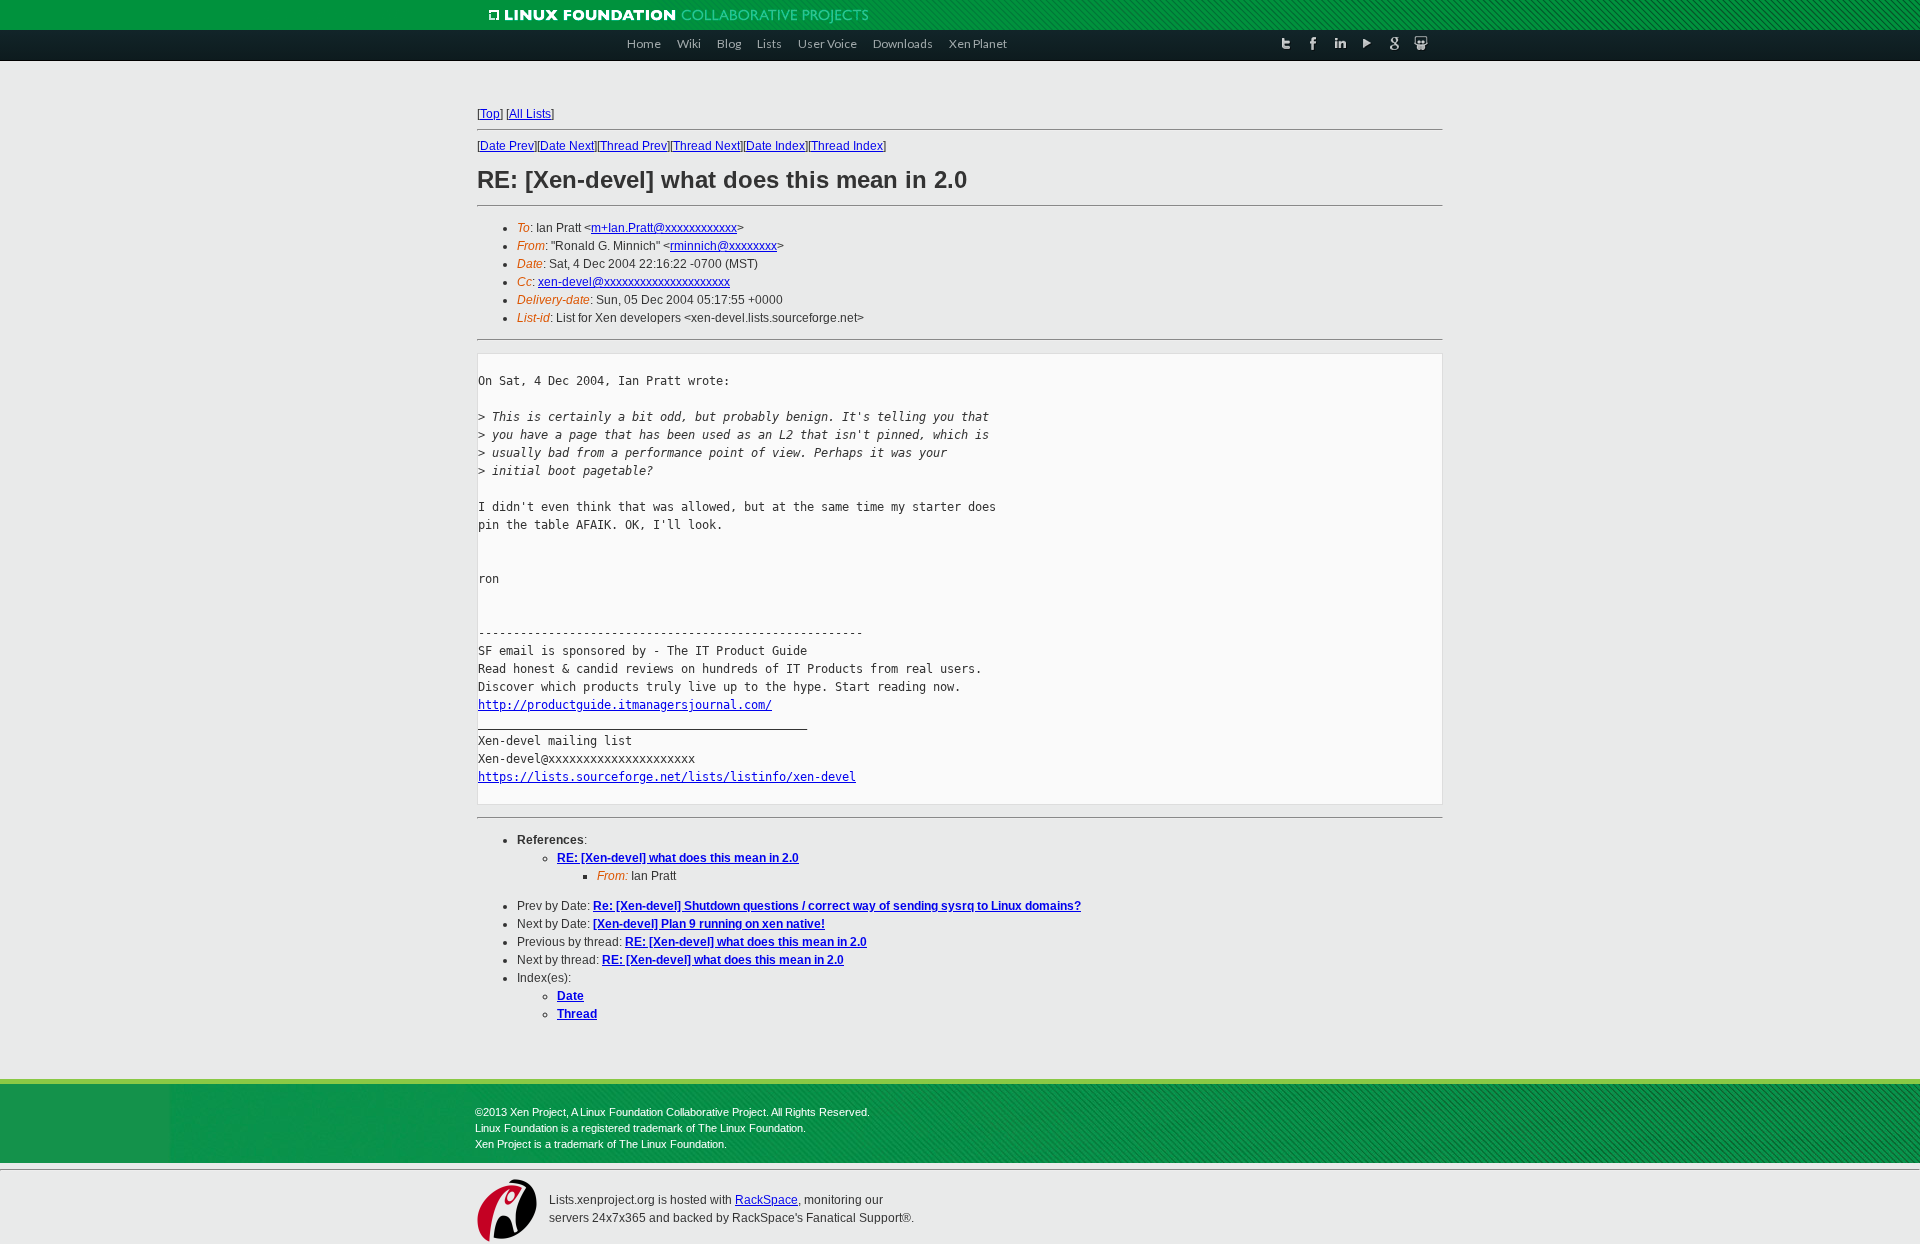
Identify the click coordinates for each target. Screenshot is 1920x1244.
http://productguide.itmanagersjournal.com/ (625, 705)
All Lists (530, 114)
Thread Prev (633, 146)
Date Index (775, 146)
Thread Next (706, 146)
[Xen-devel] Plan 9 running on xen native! (709, 924)
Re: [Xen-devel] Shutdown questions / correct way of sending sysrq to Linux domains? (837, 906)
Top (490, 114)
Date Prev (507, 146)
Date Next (567, 146)
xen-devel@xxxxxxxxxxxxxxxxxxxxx (634, 282)
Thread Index (847, 146)
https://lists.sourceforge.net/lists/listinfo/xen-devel (667, 777)
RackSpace (766, 1200)
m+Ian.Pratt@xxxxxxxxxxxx (664, 228)
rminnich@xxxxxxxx (723, 246)
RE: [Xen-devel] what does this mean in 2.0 (678, 858)
